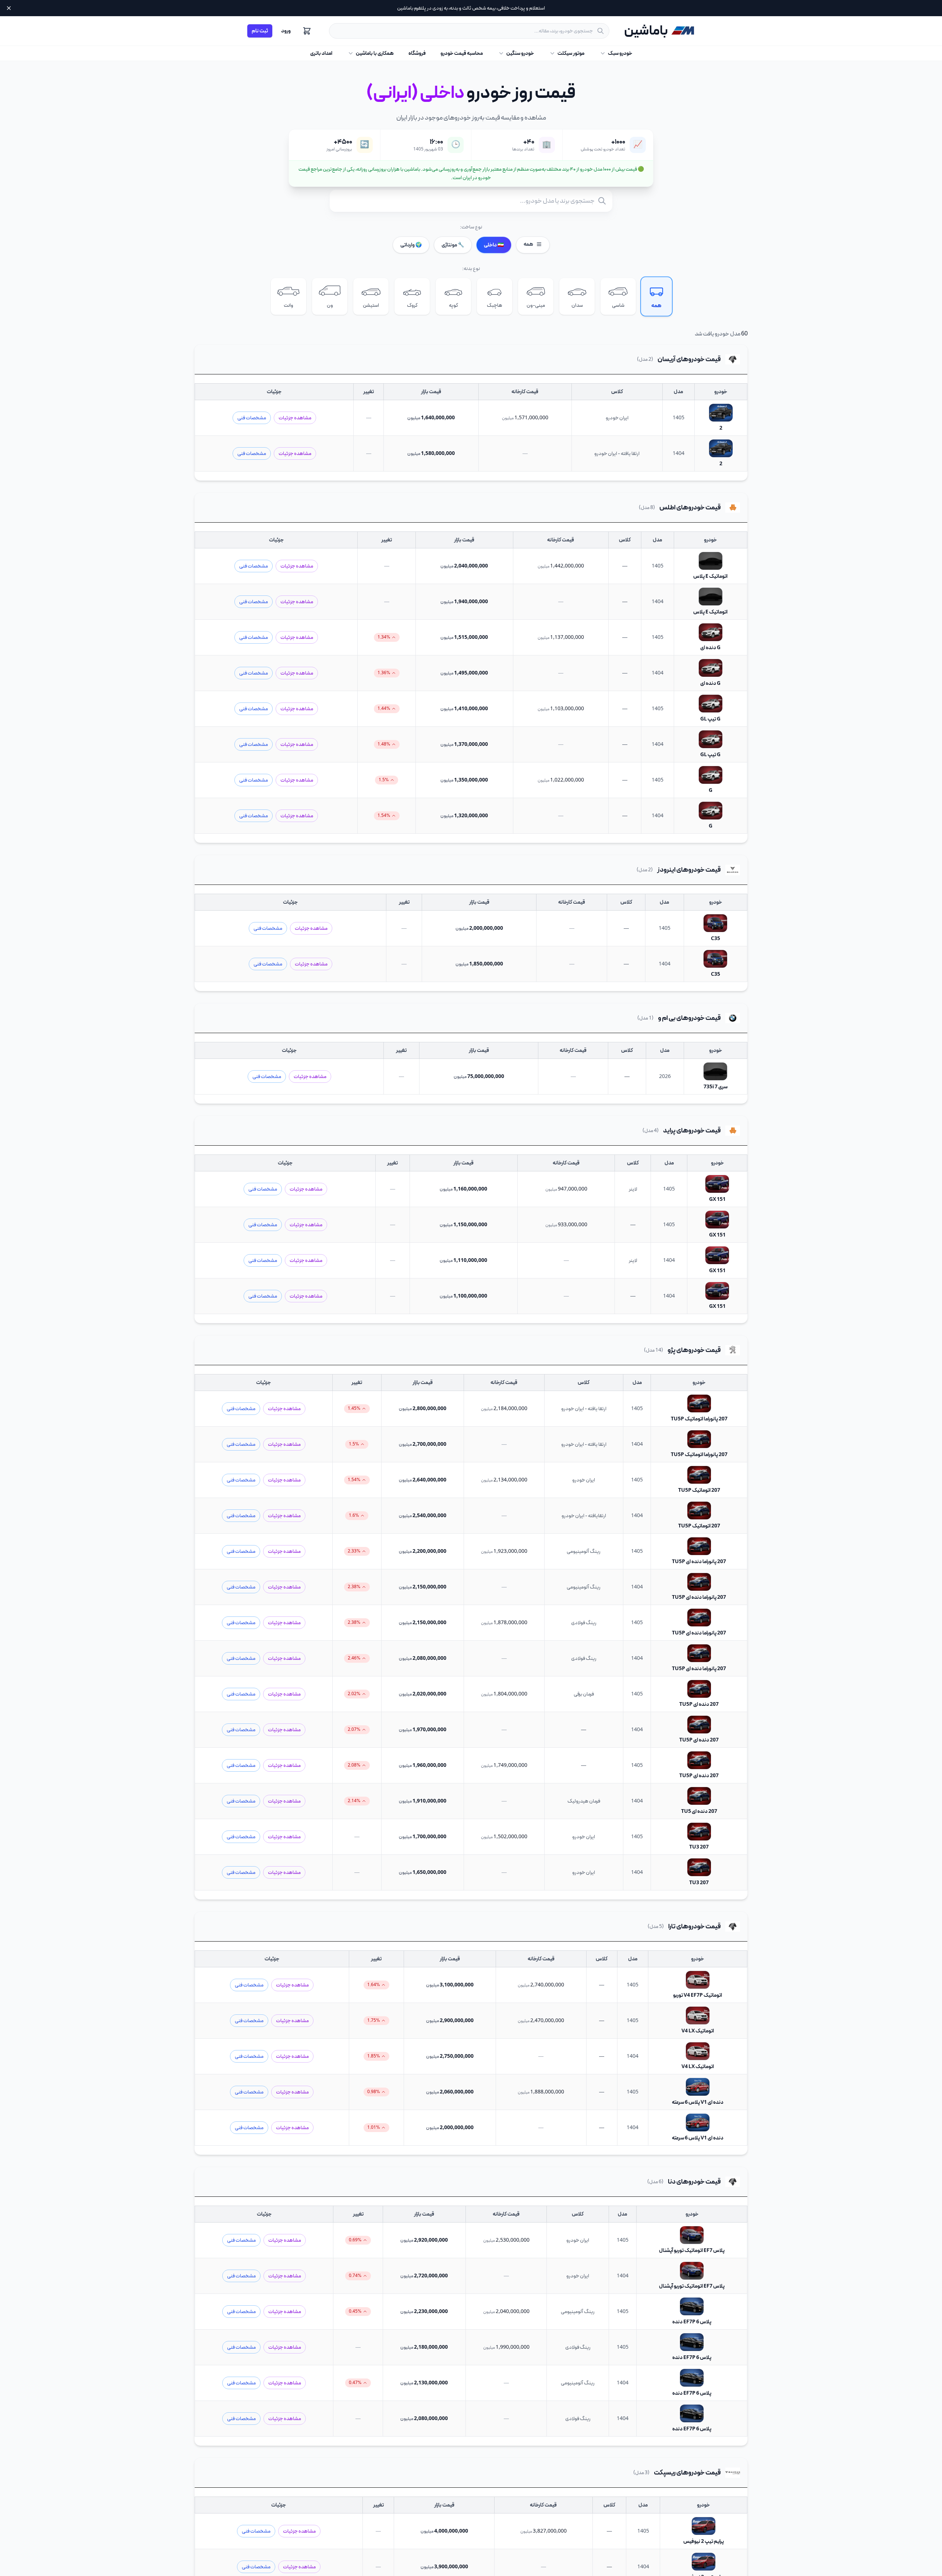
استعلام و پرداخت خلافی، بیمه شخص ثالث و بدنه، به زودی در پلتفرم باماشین (471, 8)
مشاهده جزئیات (295, 418)
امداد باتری (321, 53)
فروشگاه (417, 53)
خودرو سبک (620, 53)
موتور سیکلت (571, 53)
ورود (286, 31)
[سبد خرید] (307, 31)
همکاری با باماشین (375, 53)
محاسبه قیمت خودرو (462, 53)
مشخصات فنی (252, 418)
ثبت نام (260, 31)
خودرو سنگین (520, 53)
